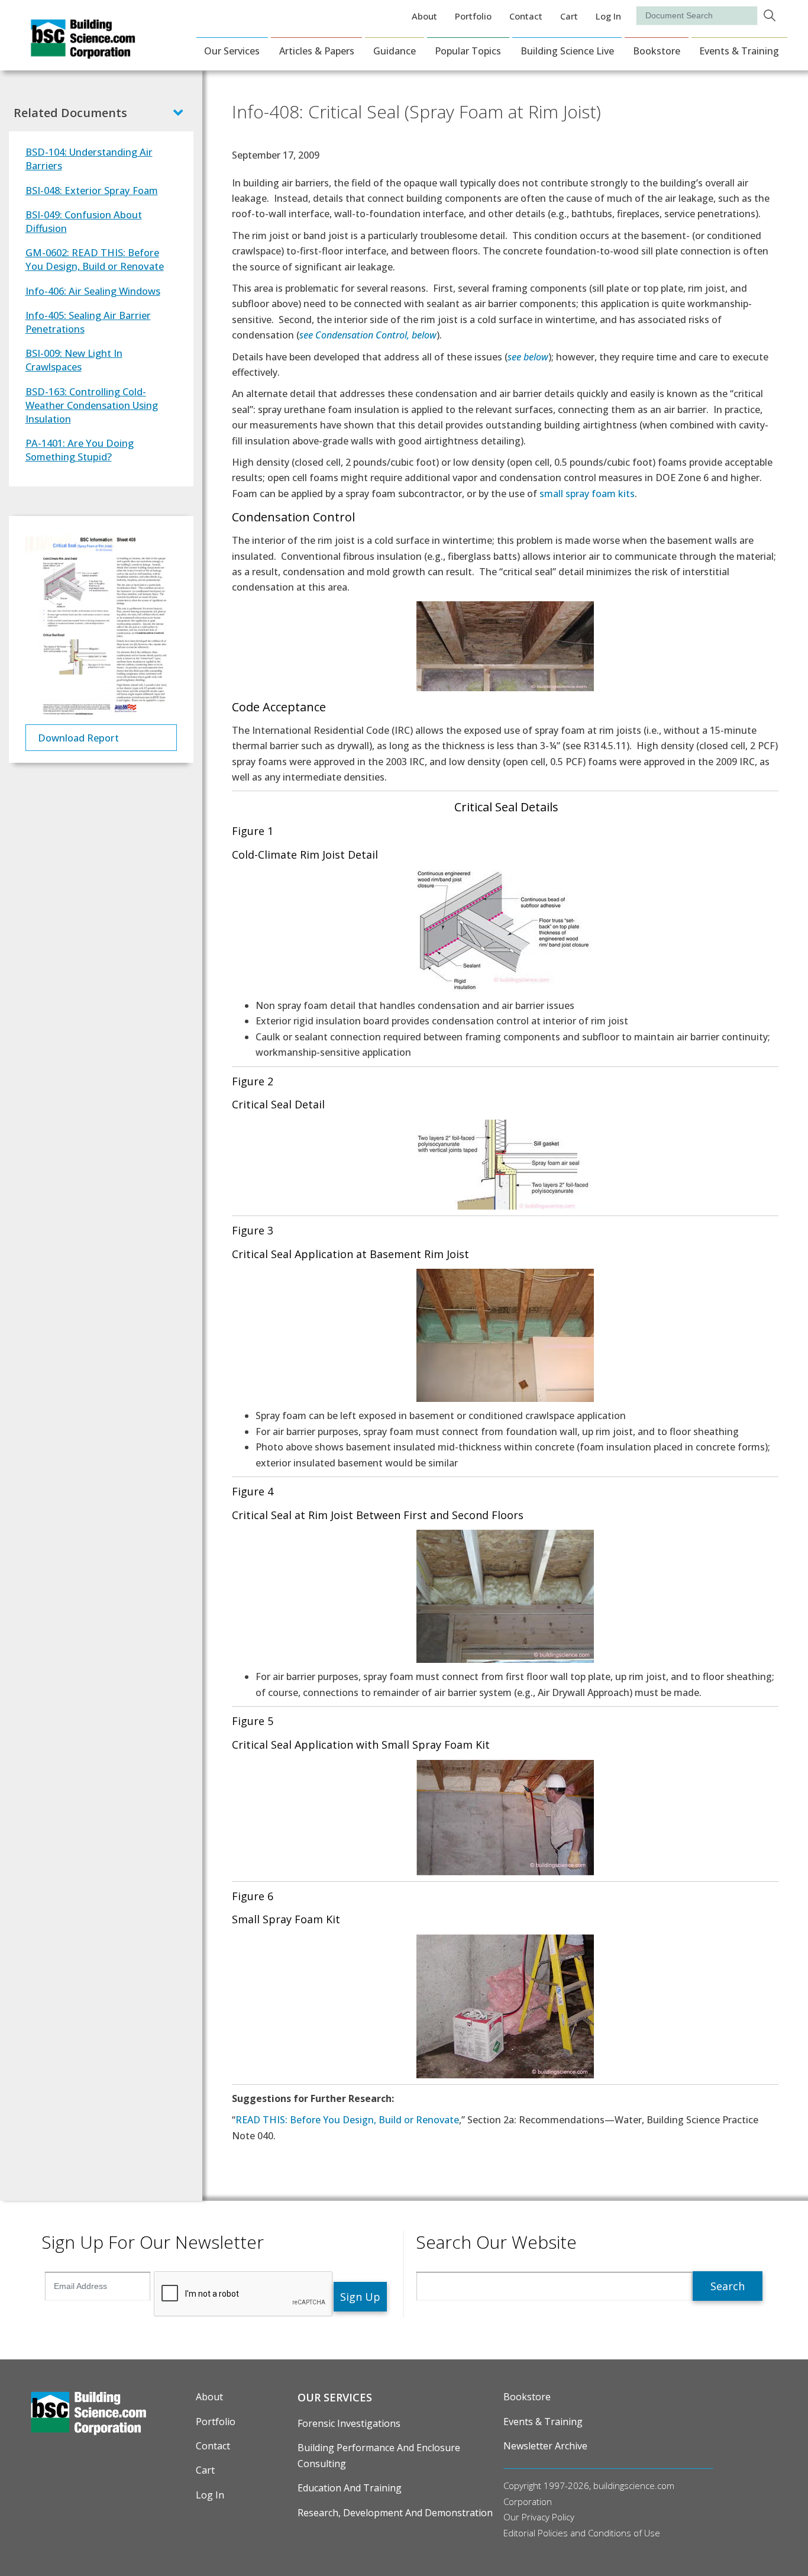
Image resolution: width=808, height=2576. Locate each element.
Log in (608, 16)
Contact (526, 16)
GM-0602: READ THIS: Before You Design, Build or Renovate (95, 259)
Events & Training (739, 51)
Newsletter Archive (545, 2446)
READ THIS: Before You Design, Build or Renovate (347, 2120)
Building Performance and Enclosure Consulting (379, 2455)
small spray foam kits (587, 494)
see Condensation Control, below (368, 335)
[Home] (83, 51)
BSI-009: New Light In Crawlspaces (74, 360)
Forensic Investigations (349, 2423)
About (424, 16)
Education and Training (350, 2488)
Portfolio (473, 16)
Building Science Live (567, 51)
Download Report (78, 738)
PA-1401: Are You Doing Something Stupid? (80, 450)
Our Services (232, 51)
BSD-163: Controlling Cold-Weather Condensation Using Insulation (92, 405)
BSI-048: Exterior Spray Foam (92, 190)
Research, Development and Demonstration (395, 2513)
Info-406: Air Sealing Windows (93, 291)
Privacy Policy (548, 2517)
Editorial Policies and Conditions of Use (582, 2533)
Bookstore (657, 51)
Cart (569, 16)
